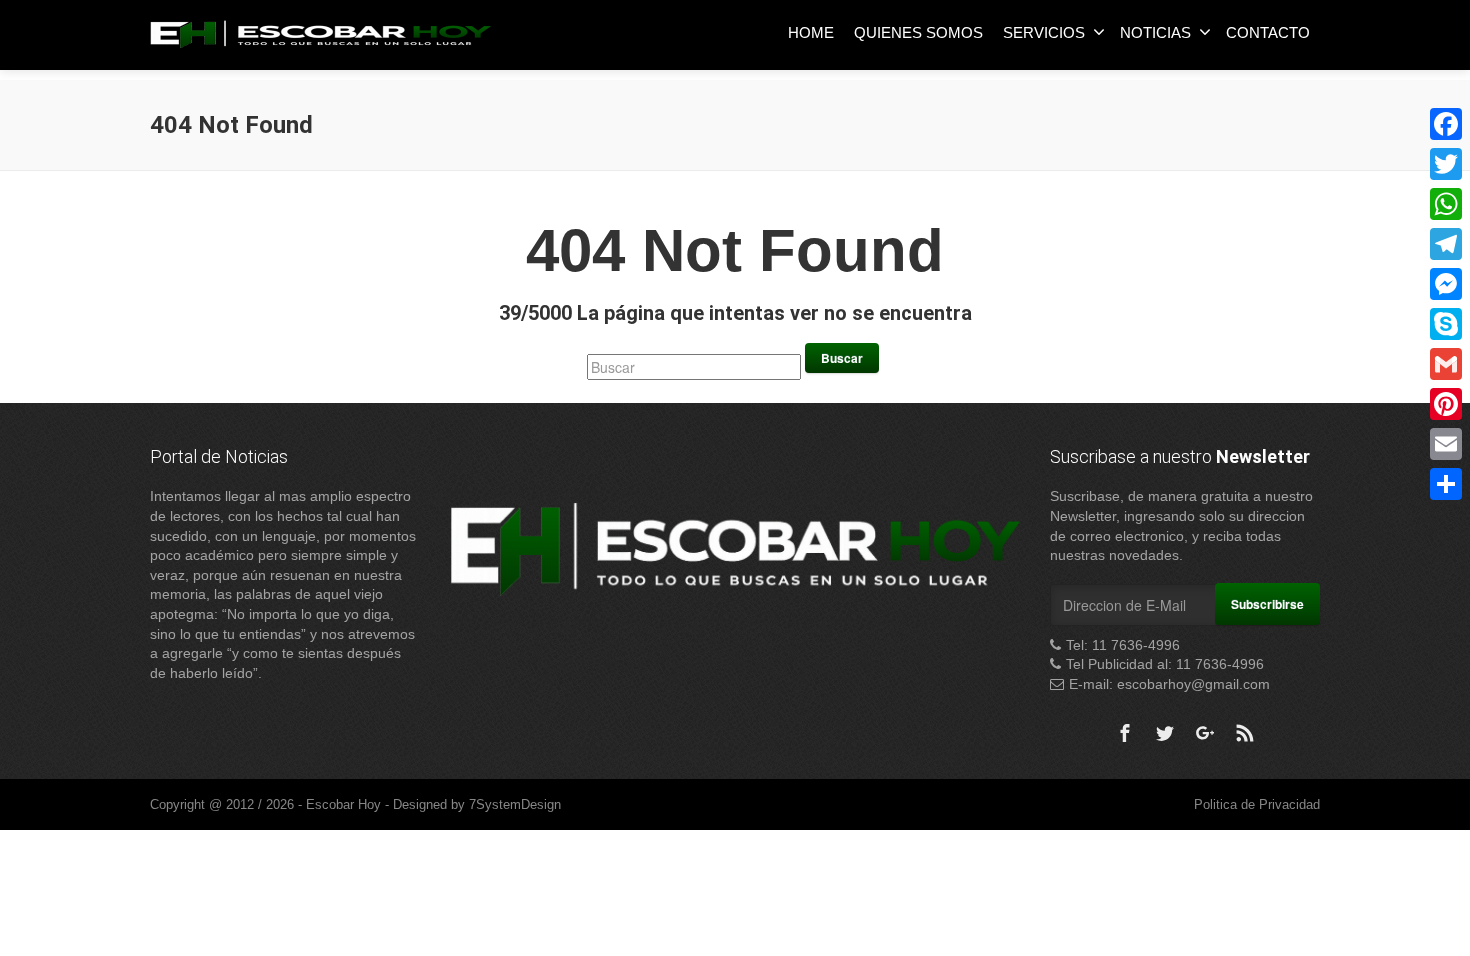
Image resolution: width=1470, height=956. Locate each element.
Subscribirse (1267, 604)
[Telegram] (1446, 244)
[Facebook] (1125, 733)
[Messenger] (1446, 284)
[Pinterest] (1446, 404)
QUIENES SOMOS (918, 32)
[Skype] (1446, 324)
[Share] (1446, 484)
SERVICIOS (1044, 32)
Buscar (842, 358)
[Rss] (1245, 733)
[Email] (1446, 444)
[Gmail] (1446, 364)
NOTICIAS (1155, 32)
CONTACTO (1268, 32)
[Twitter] (1165, 733)
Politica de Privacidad (1257, 804)
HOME (811, 32)
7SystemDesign (515, 804)
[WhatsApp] (1446, 204)
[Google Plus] (1205, 733)
